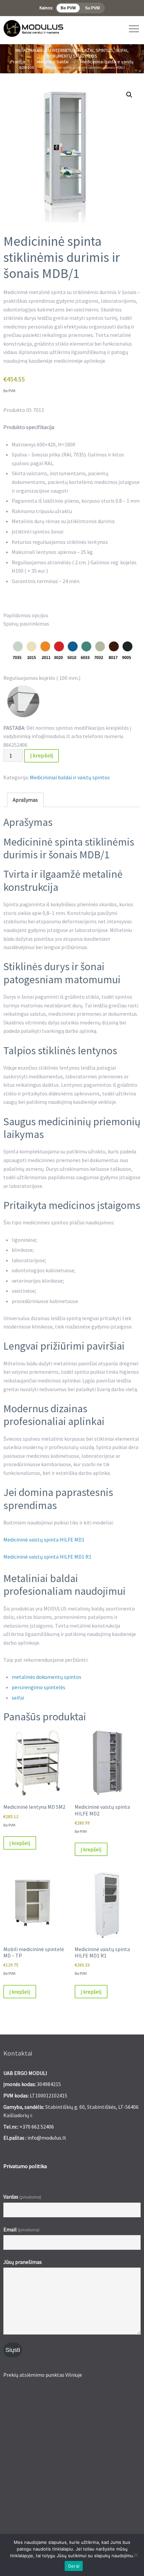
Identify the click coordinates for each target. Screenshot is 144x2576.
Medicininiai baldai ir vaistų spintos (70, 777)
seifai (18, 1698)
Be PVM (68, 8)
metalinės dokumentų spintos (47, 1677)
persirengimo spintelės (39, 1687)
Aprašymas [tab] (25, 800)
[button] (129, 95)
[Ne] (136, 2555)
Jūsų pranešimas (23, 2262)
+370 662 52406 (37, 2127)
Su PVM (92, 8)
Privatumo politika (25, 2166)
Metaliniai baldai (53, 62)
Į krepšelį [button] (20, 1843)
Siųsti (13, 2350)
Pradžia (18, 62)
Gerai (74, 2566)
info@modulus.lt (47, 2138)
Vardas (22, 2197)
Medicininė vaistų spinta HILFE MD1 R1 (47, 1557)
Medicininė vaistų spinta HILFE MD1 (44, 1540)
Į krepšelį (42, 756)
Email (21, 2229)
